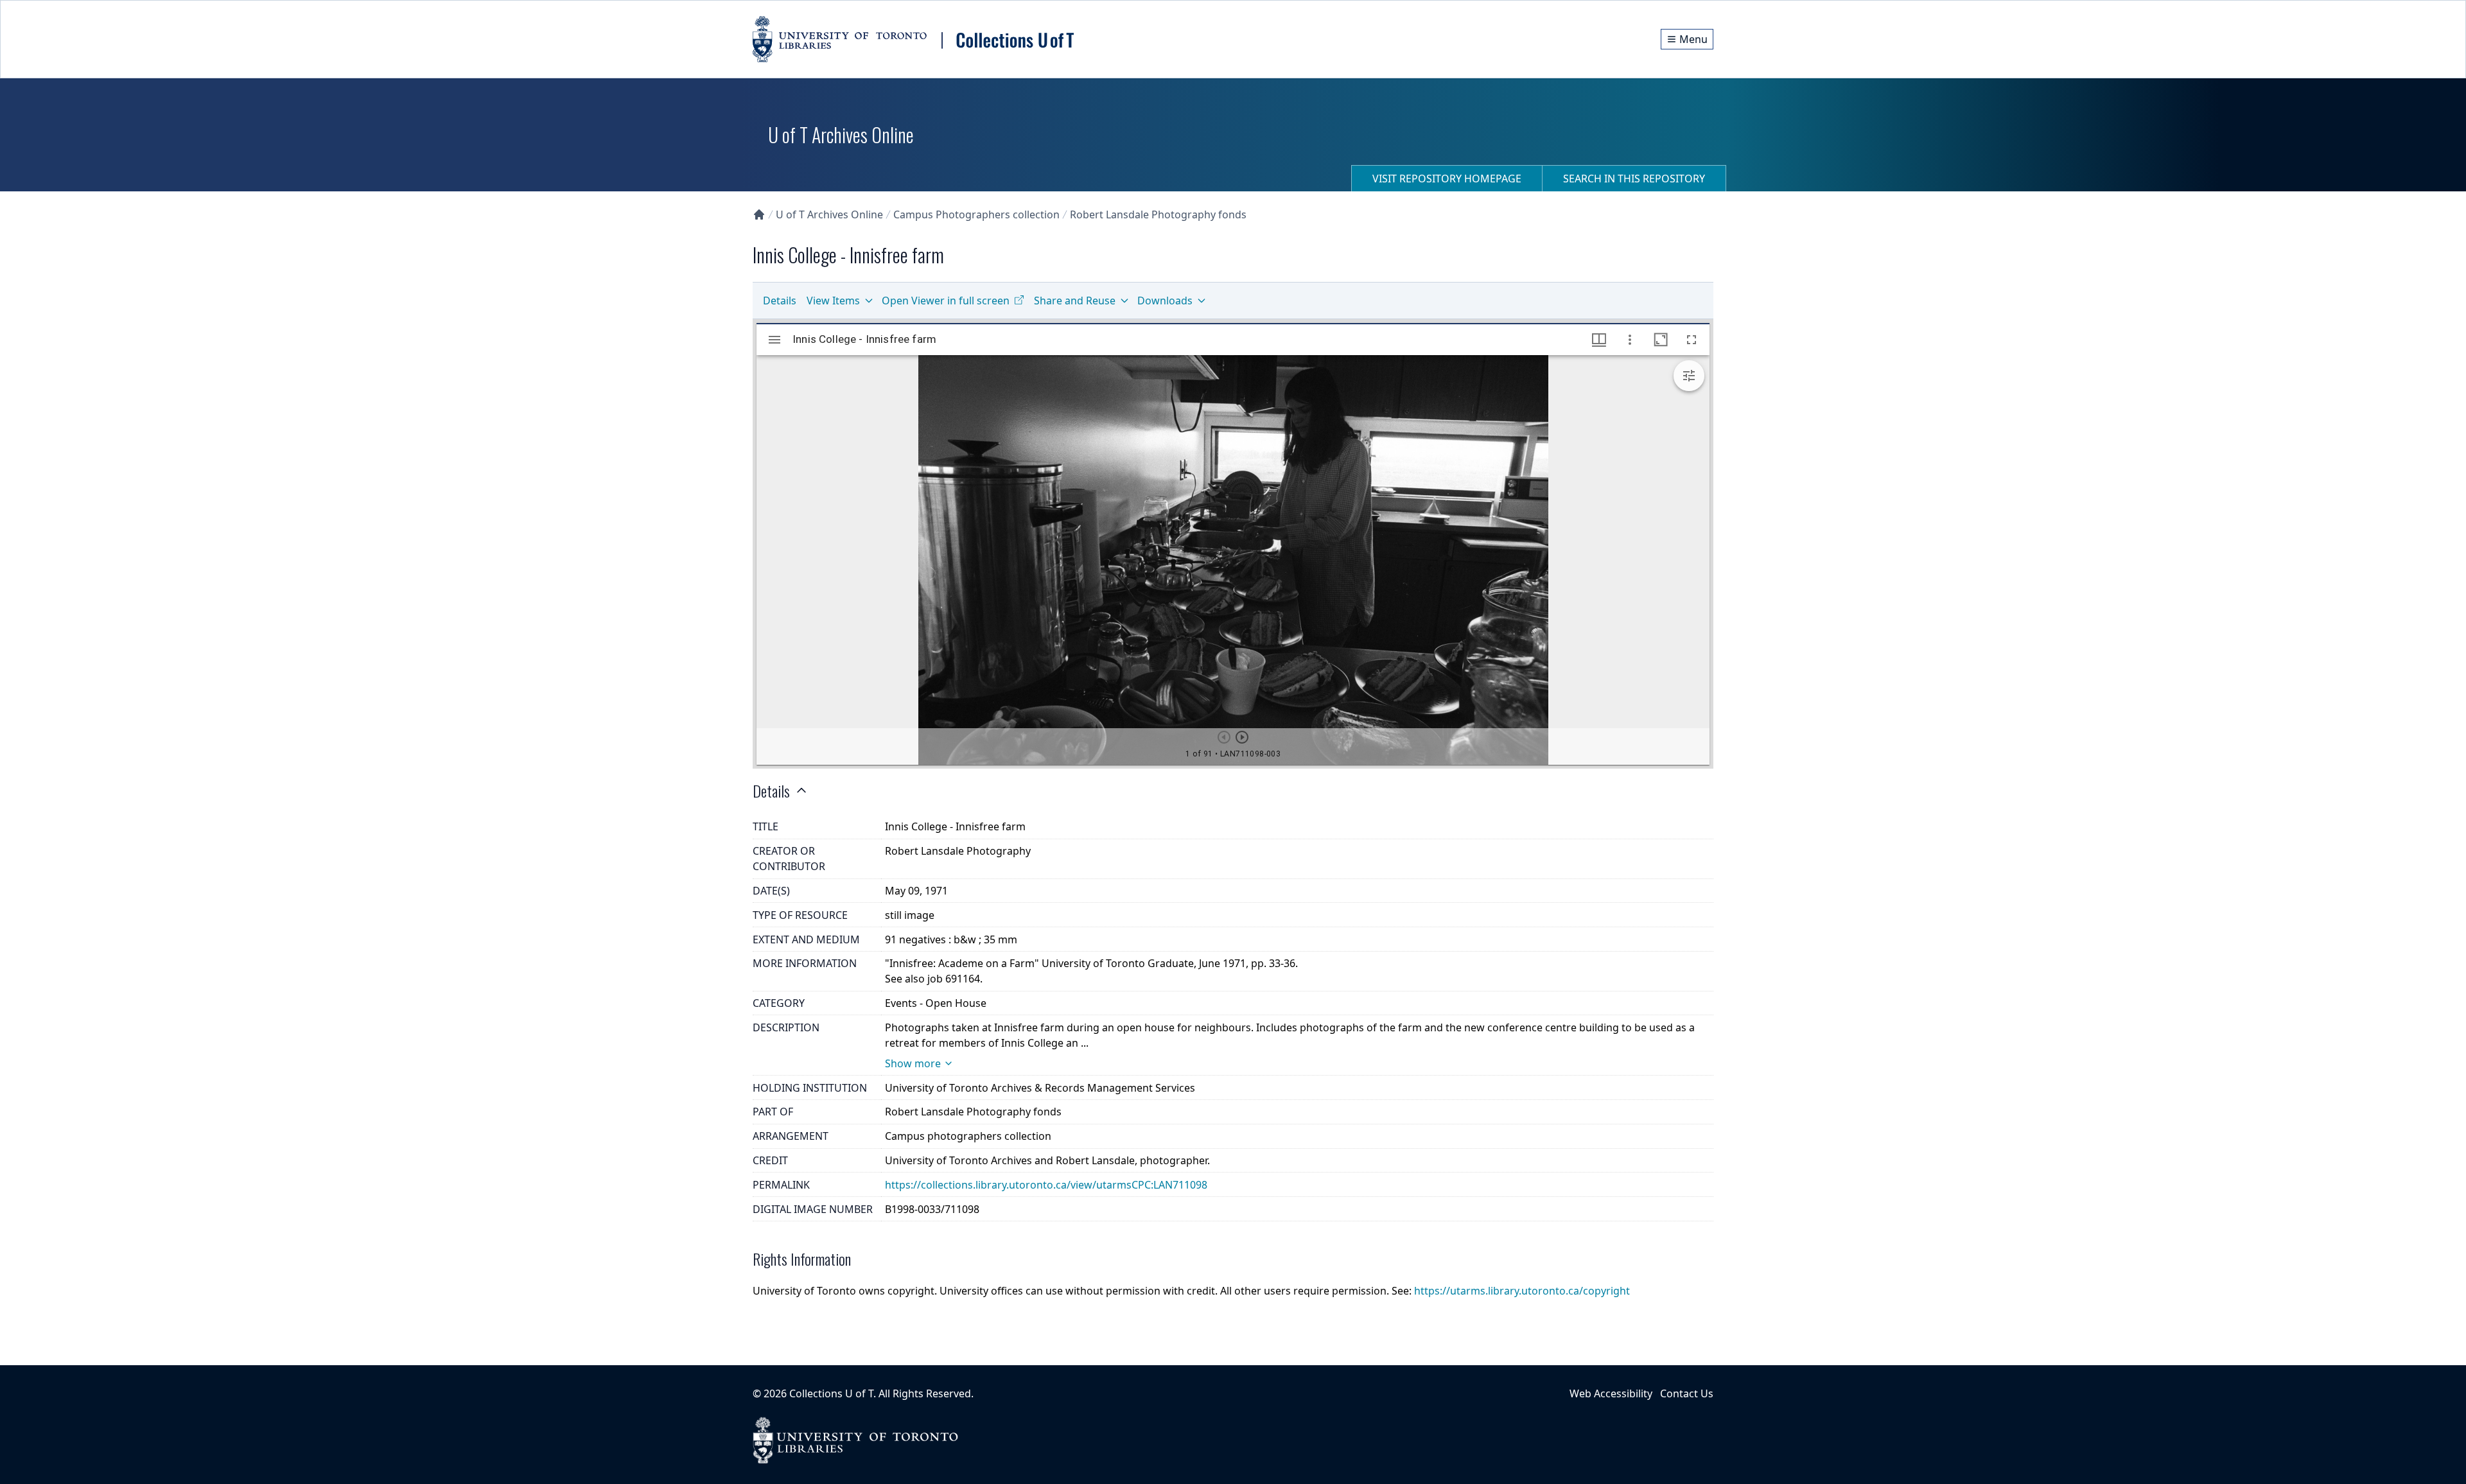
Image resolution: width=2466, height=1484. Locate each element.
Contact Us (1687, 1393)
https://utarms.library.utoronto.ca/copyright (1522, 1291)
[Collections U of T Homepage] (759, 214)
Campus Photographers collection (976, 214)
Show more (913, 1063)
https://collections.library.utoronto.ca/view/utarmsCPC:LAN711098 (1046, 1185)
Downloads (1165, 301)
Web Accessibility (1611, 1393)
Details (780, 301)
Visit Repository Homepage (1447, 179)
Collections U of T (831, 1393)
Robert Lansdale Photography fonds (1158, 214)
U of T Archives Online (829, 214)
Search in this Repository (1634, 179)
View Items (833, 301)
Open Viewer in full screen (946, 301)
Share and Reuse (1075, 301)
